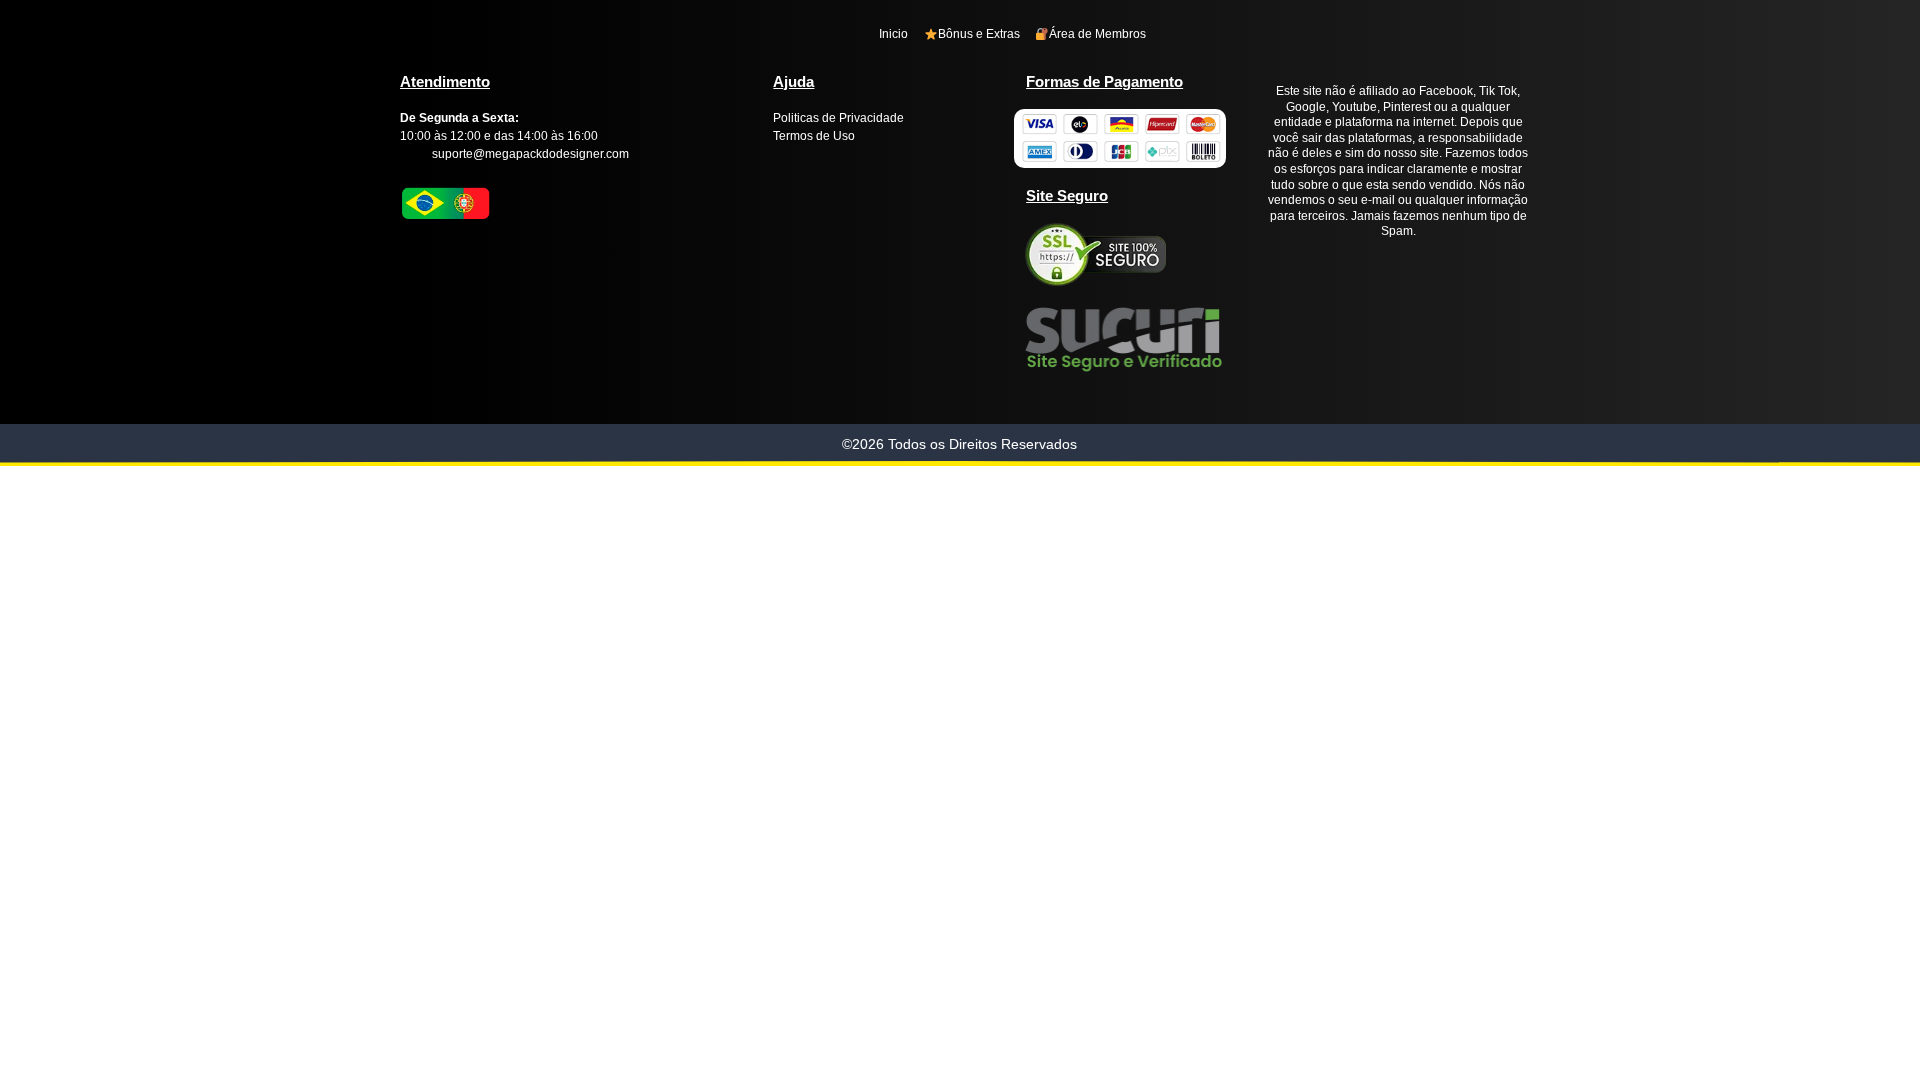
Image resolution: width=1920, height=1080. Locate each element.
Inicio (893, 34)
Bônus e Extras (979, 34)
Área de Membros (1097, 34)
